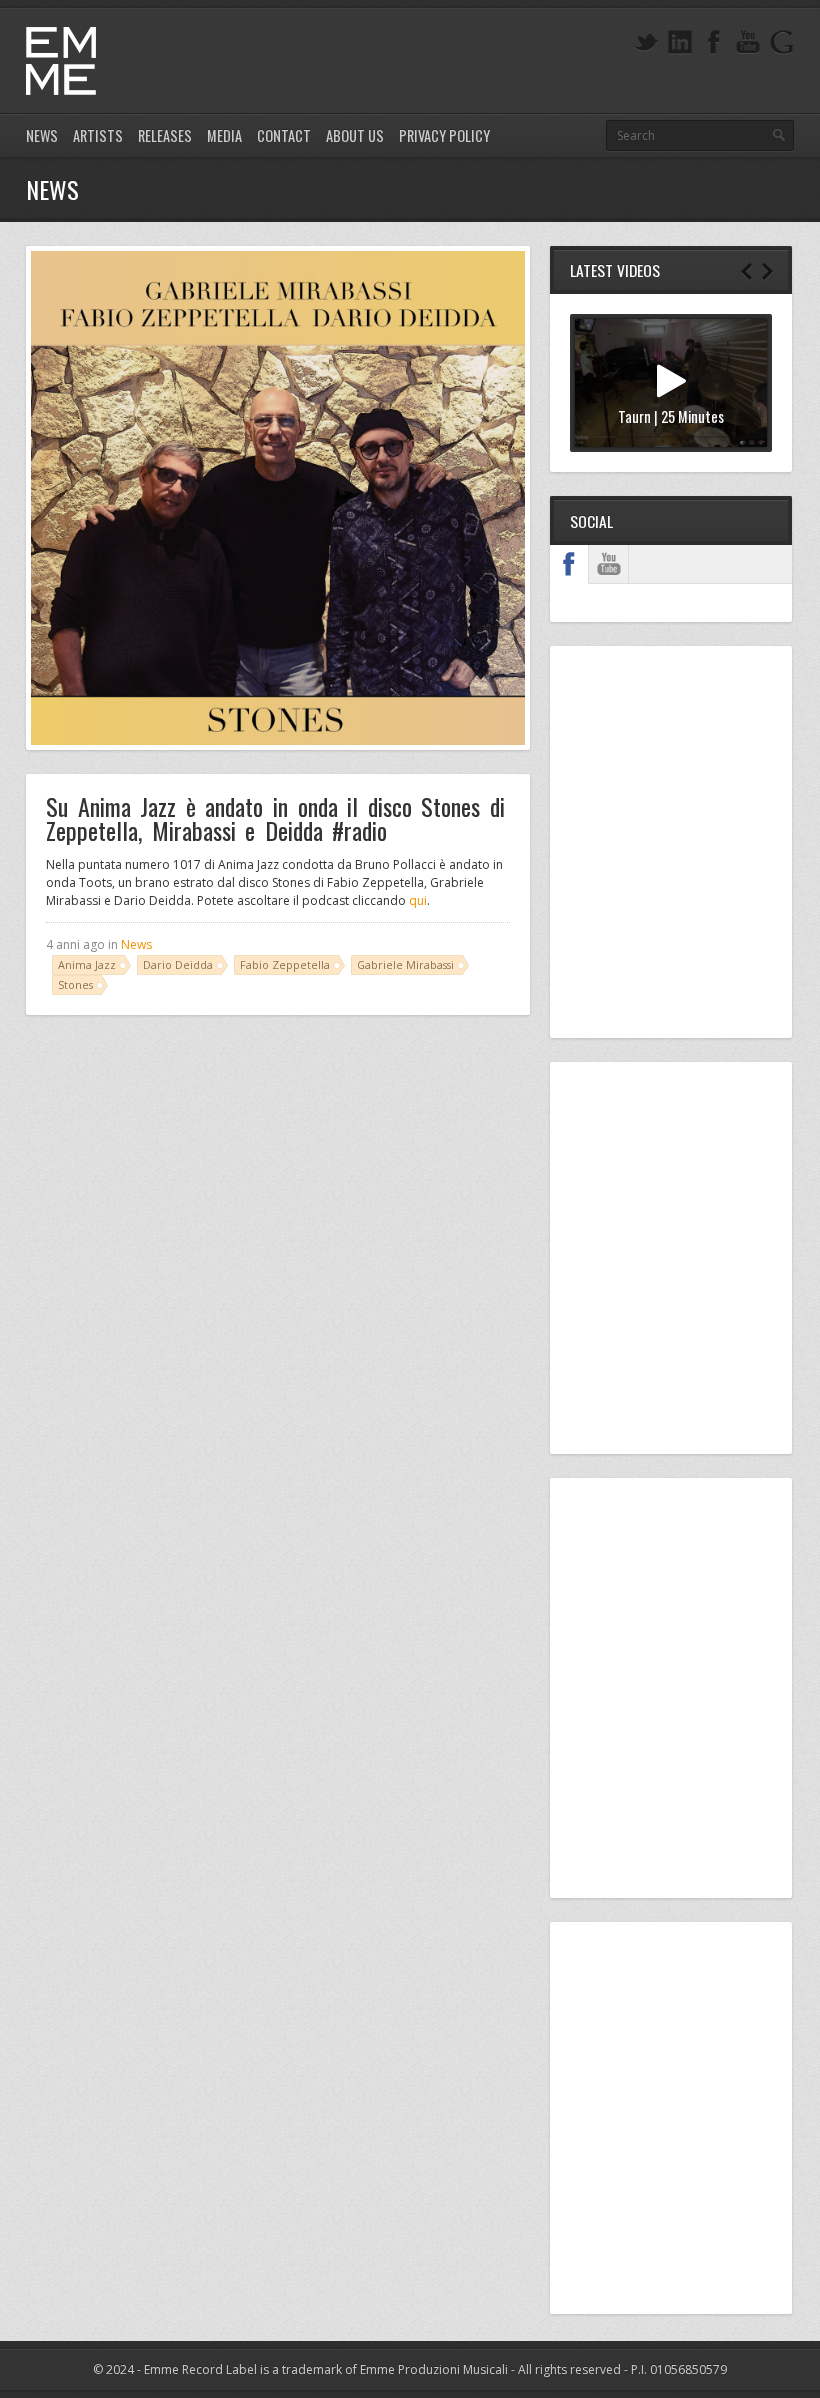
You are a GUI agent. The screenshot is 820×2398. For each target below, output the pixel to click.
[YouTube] (748, 42)
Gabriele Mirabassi (405, 964)
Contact (284, 135)
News (42, 135)
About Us (355, 135)
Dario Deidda (178, 964)
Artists (98, 135)
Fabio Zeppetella (285, 964)
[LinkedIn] (680, 42)
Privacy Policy (444, 135)
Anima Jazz (87, 964)
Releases (165, 135)
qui (418, 900)
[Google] (782, 42)
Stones (75, 984)
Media (224, 135)
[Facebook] (714, 42)
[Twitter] (646, 42)
